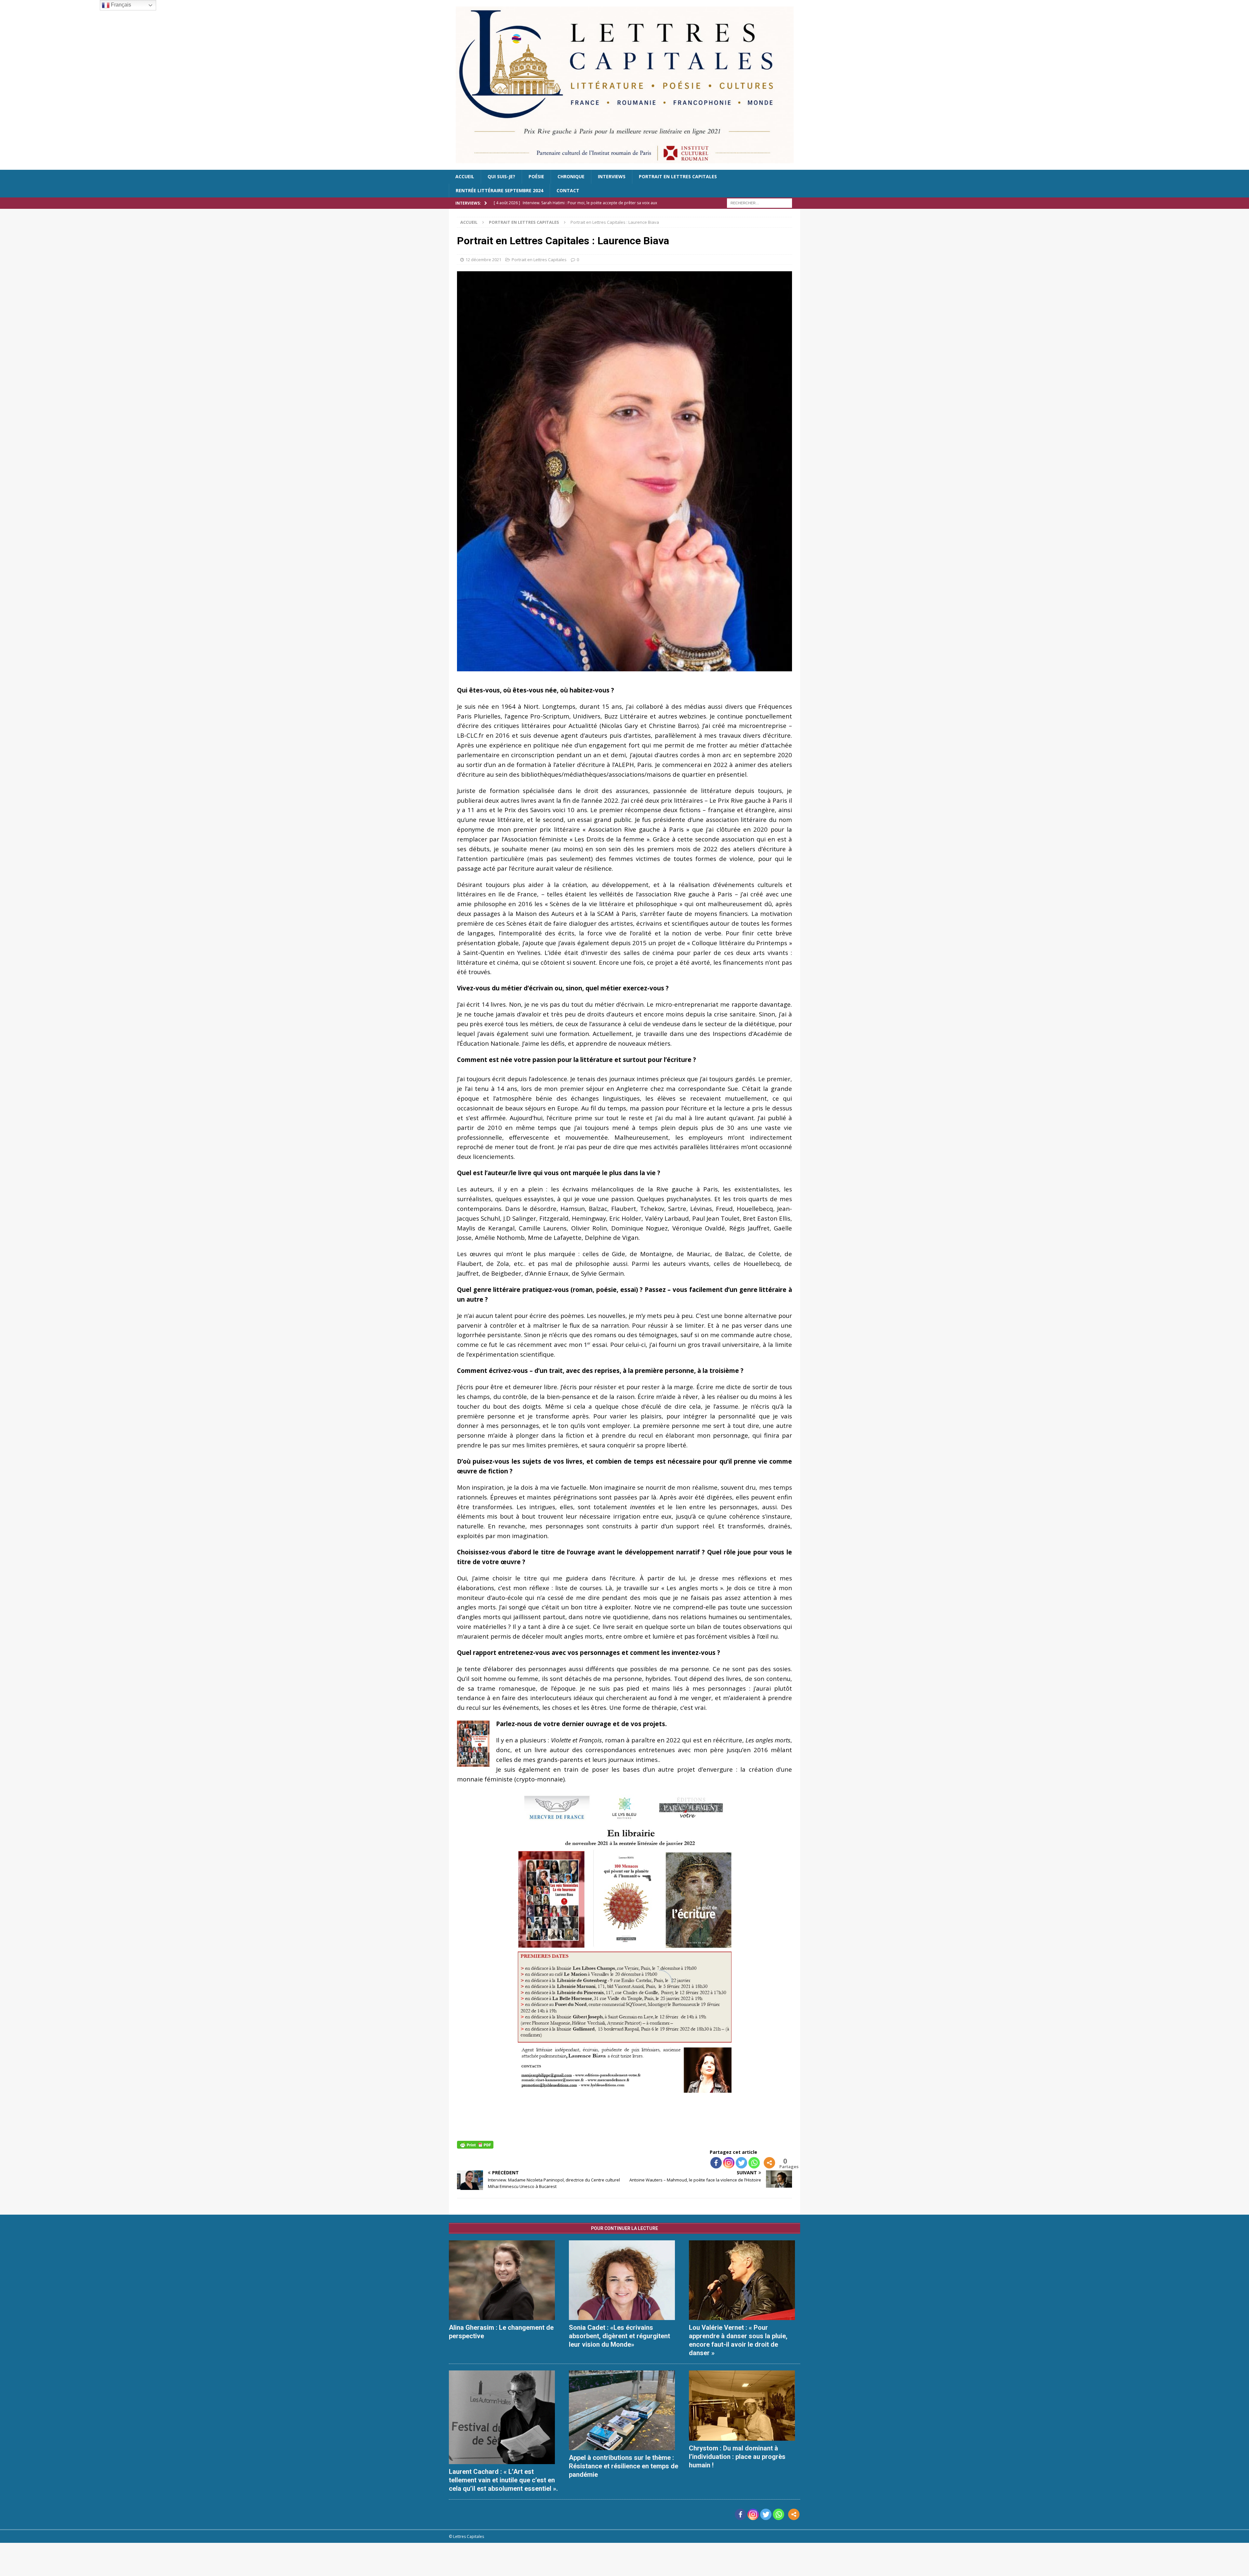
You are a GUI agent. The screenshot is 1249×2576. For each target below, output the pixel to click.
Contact (568, 190)
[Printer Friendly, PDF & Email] (475, 2144)
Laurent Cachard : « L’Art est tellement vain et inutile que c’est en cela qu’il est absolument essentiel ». (503, 2480)
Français (120, 5)
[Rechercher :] (759, 202)
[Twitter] (741, 2163)
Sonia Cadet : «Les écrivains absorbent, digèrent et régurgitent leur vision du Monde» (619, 2336)
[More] (769, 2163)
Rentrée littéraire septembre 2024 (499, 190)
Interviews (612, 176)
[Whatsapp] (754, 2163)
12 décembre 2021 (483, 260)
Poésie (536, 176)
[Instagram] (729, 2163)
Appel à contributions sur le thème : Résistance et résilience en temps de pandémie (624, 2466)
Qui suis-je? (501, 176)
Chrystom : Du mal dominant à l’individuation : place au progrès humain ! (737, 2457)
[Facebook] (716, 2163)
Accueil (465, 176)
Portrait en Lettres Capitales (678, 176)
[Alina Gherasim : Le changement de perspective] (504, 2280)
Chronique (571, 176)
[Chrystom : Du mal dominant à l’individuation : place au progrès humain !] (745, 2406)
